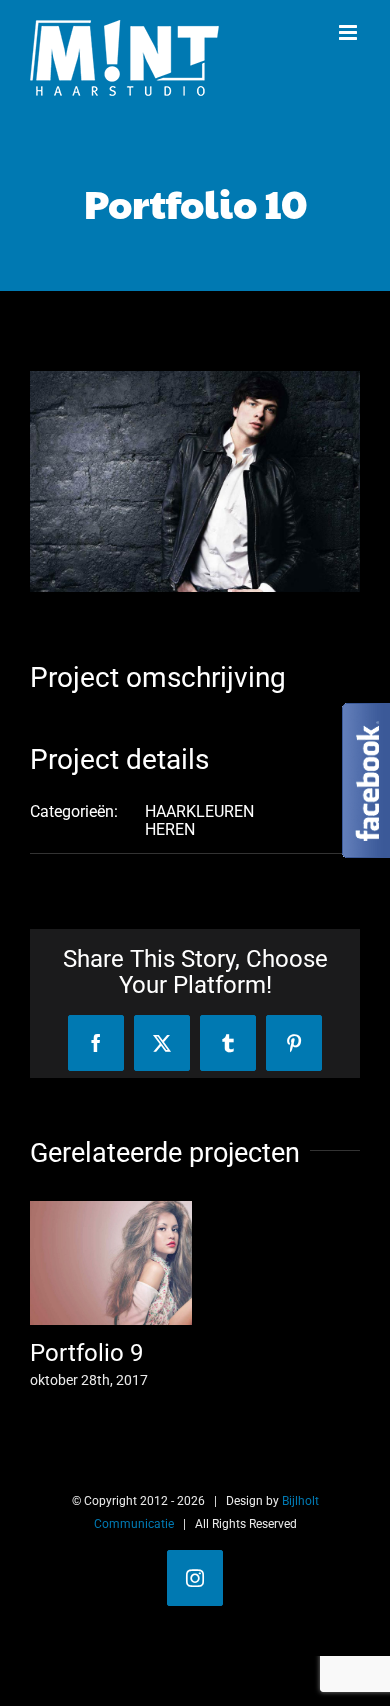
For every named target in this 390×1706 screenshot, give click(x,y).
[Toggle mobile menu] (349, 32)
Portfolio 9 (86, 1353)
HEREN (170, 829)
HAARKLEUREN (199, 811)
